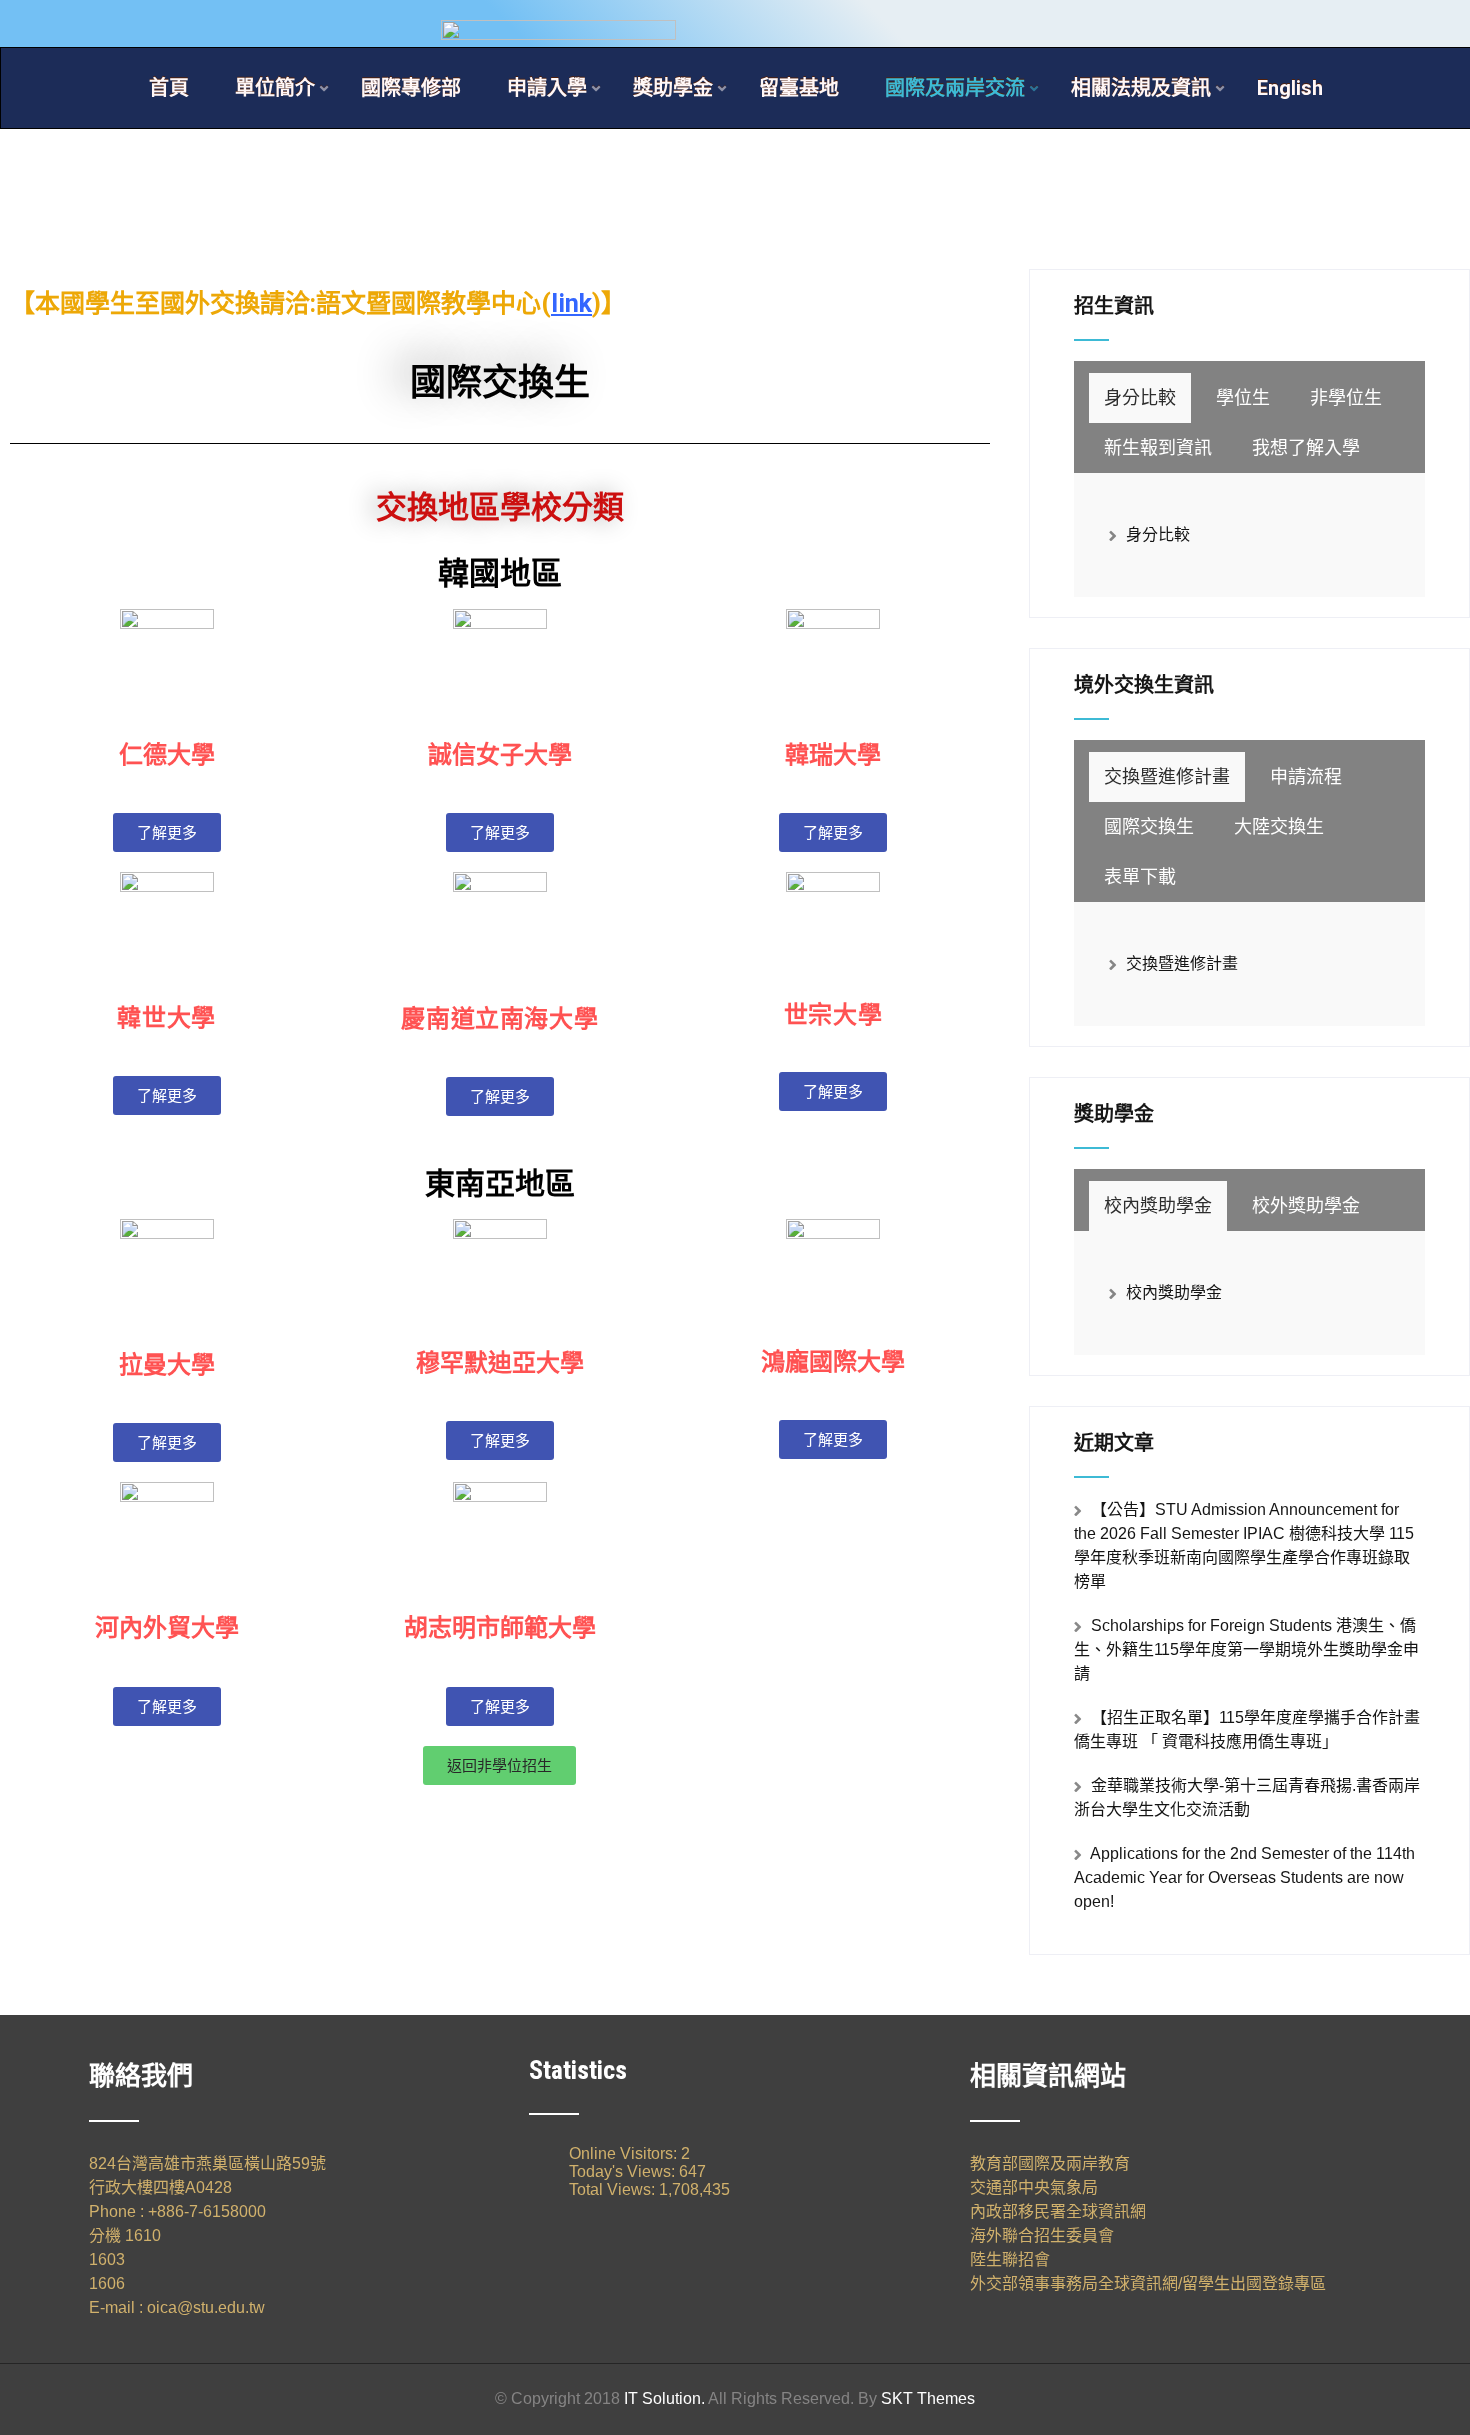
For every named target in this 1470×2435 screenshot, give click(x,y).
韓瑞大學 (833, 755)
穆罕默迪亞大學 (500, 1363)
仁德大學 (167, 755)
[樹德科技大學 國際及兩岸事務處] (735, 8)
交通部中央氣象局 (1034, 2187)
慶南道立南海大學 (499, 1019)
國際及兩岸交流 (955, 88)
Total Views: (614, 2189)
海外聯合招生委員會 (1042, 2235)
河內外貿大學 (167, 1628)
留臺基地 (799, 88)
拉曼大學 (167, 1365)
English (1290, 88)
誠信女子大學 (500, 755)
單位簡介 (275, 88)
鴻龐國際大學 (833, 1362)
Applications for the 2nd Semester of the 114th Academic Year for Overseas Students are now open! (1244, 1877)
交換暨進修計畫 (1182, 963)
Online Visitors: (625, 2153)
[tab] (1140, 398)
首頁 (169, 88)
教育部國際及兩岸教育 (1050, 2163)
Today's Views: (624, 2171)
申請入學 (547, 88)
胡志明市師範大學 (500, 1628)
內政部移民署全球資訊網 (1058, 2211)
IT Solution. (664, 2398)
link (571, 303)
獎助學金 (673, 88)
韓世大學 (166, 1018)
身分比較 (1158, 534)
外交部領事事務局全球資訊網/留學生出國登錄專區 (1148, 2283)
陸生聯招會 (1010, 2259)
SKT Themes (928, 2398)
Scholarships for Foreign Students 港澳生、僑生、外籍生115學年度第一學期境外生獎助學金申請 (1246, 1649)
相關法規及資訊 (1141, 88)
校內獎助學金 (1174, 1292)
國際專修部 (411, 88)
